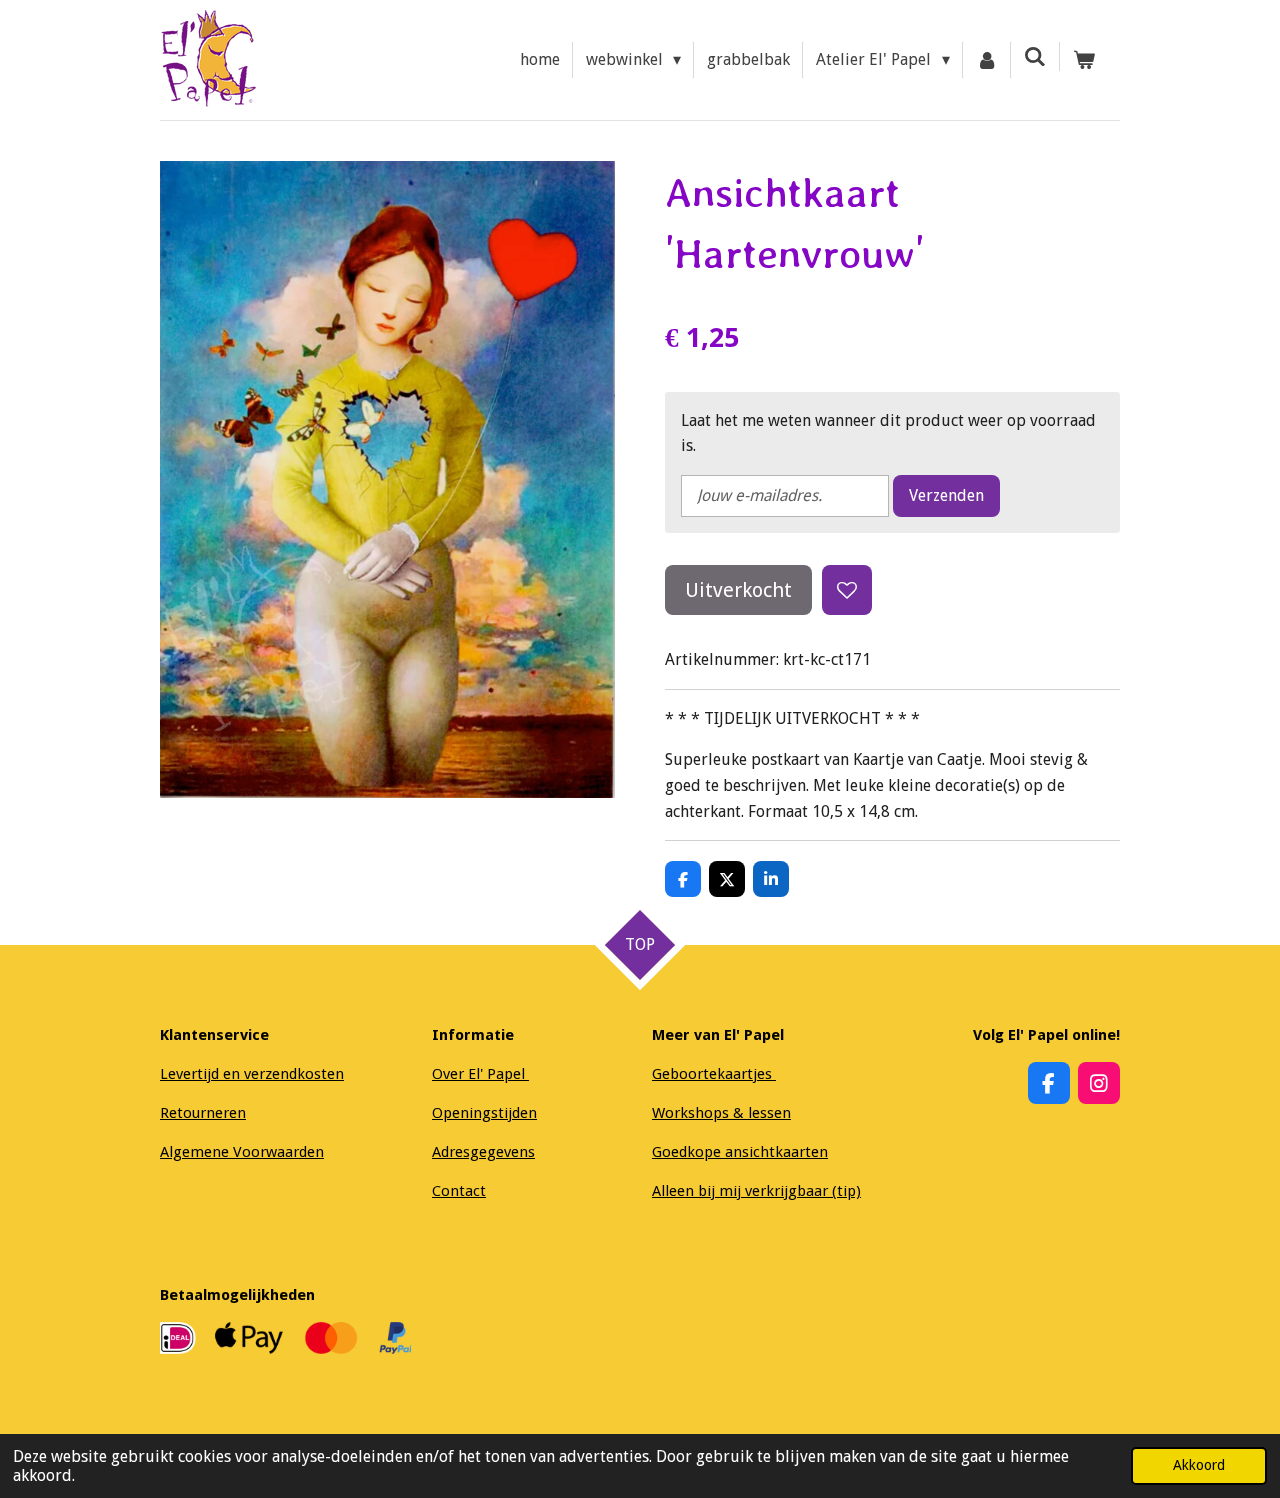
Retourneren (203, 1113)
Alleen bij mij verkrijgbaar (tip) (756, 1191)
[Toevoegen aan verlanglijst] (847, 590)
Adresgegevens (483, 1152)
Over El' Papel (480, 1074)
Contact (459, 1191)
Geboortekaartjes (714, 1074)
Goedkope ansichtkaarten (740, 1152)
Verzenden (946, 495)
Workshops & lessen (721, 1113)
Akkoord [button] (1199, 1465)
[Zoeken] (1035, 56)
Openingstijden (484, 1113)
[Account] (987, 60)
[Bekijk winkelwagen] (1084, 60)
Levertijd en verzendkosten (252, 1074)
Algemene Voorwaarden (242, 1152)
